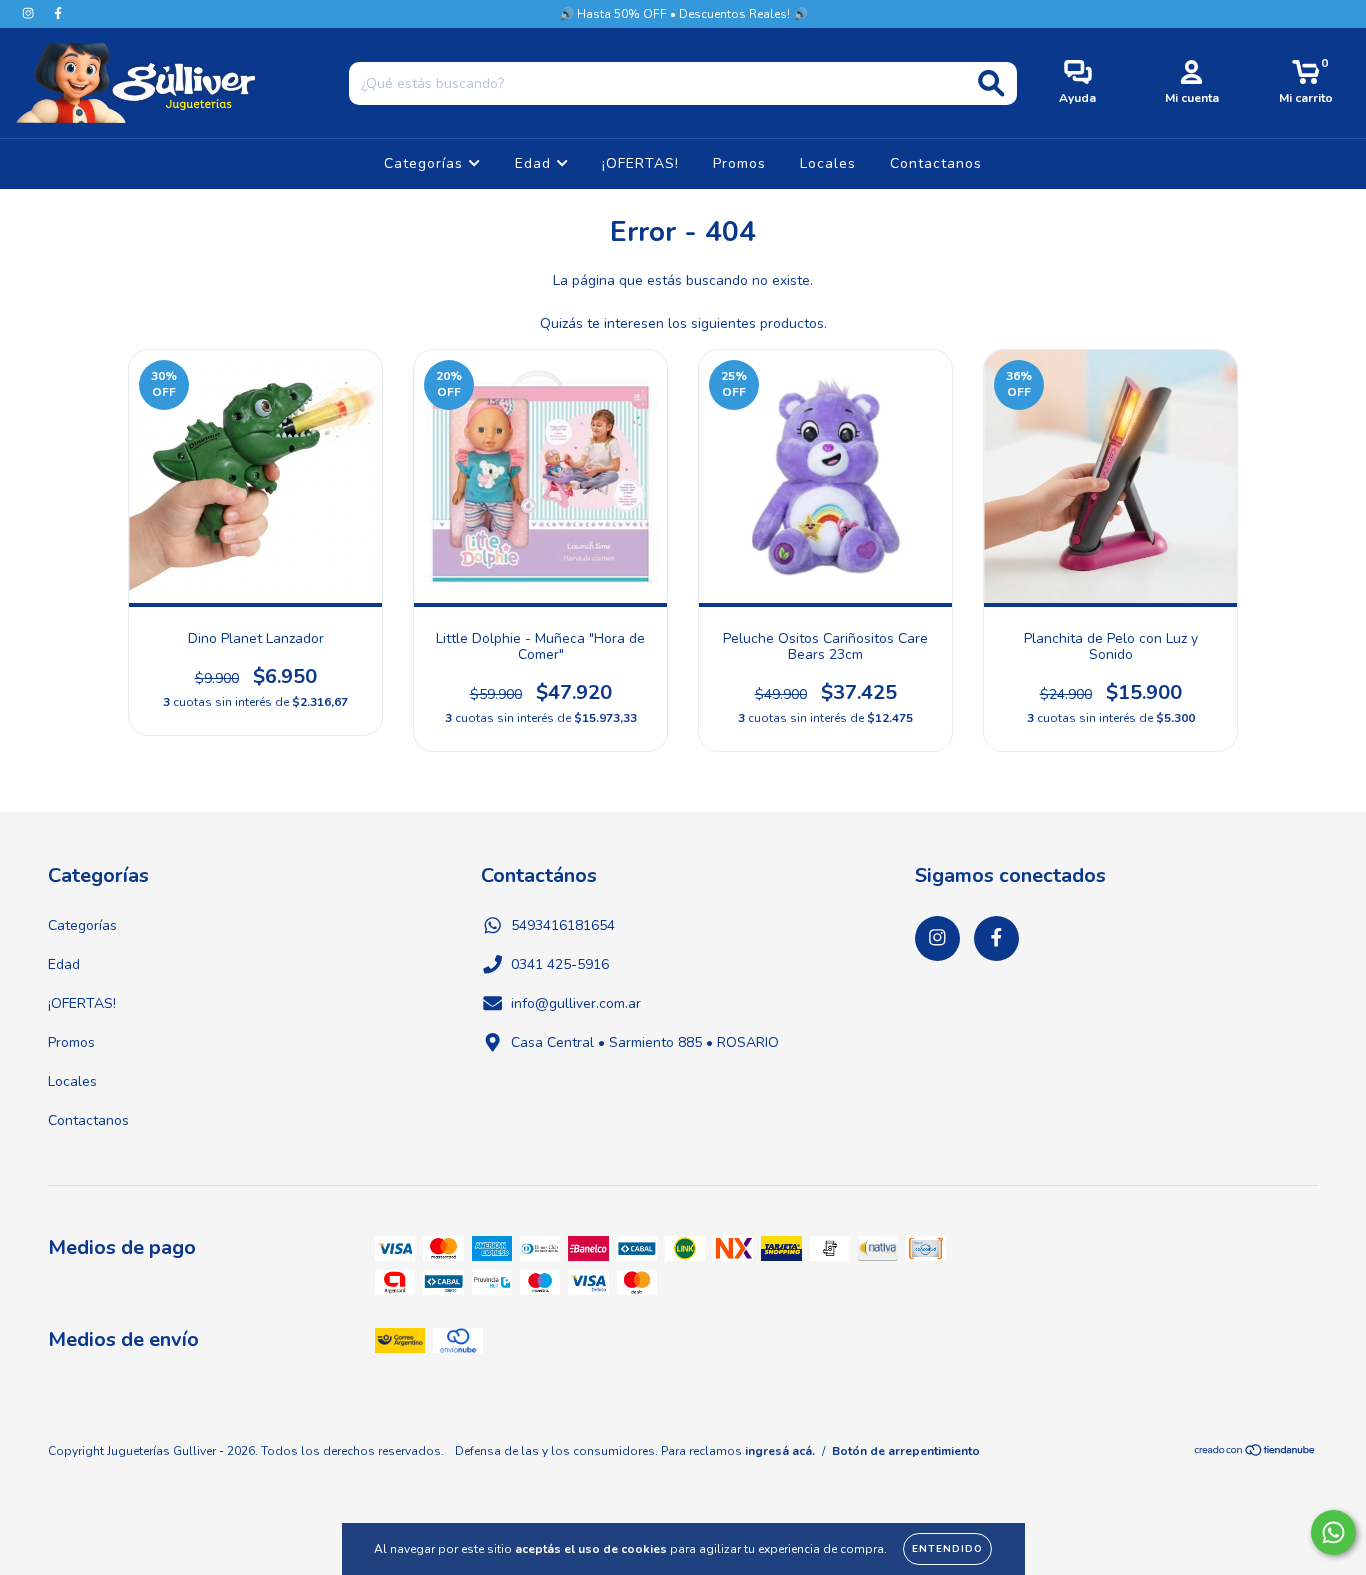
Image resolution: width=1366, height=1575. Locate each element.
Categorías (426, 163)
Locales (828, 163)
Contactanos (936, 163)
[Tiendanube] (1255, 1453)
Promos (739, 163)
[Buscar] (991, 83)
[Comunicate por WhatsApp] (1333, 1532)
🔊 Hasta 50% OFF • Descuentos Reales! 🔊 (683, 14)
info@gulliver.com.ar (576, 1003)
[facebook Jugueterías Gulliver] (58, 13)
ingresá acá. (780, 1451)
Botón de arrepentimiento (906, 1451)
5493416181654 (563, 925)
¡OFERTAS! (640, 163)
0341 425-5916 (560, 964)
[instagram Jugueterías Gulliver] (30, 13)
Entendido (947, 1549)
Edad (535, 163)
